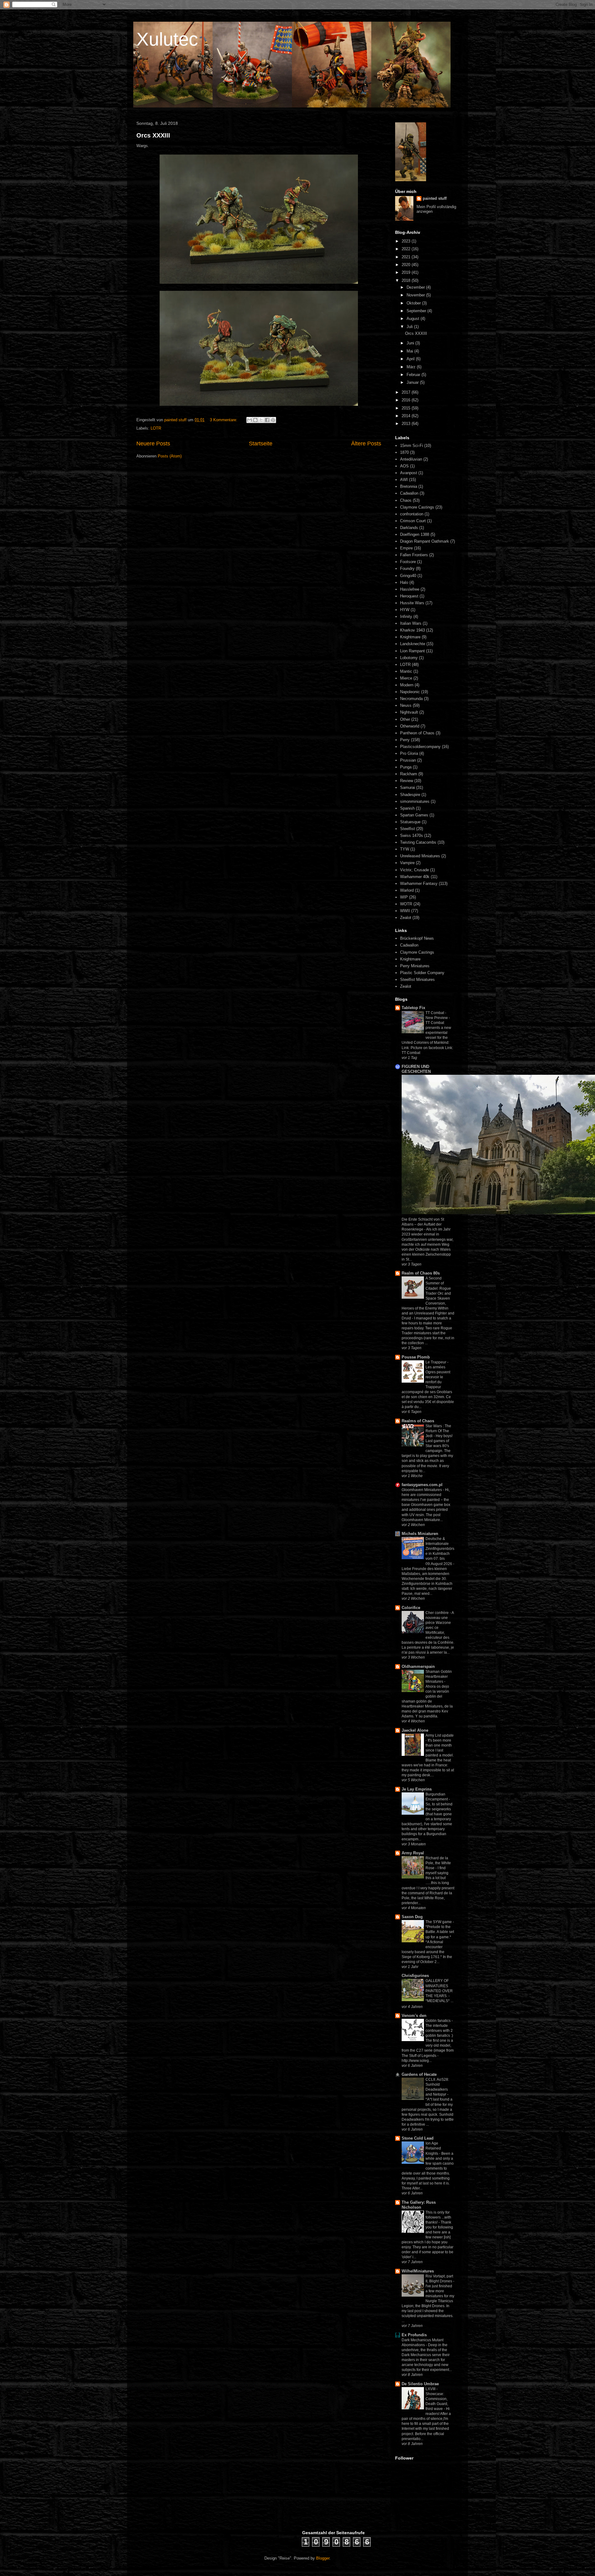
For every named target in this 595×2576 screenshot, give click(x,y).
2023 (407, 241)
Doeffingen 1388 (415, 534)
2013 (407, 424)
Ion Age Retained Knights (433, 2148)
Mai (410, 351)
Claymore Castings (417, 507)
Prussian (408, 760)
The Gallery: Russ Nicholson (419, 2205)
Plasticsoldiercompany (420, 747)
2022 (407, 249)
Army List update (440, 1735)
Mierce (406, 678)
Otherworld (410, 726)
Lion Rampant (412, 651)
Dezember (416, 287)
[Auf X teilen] (261, 420)
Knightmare (410, 637)
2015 (407, 408)
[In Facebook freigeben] (267, 420)
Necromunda (411, 699)
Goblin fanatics (439, 2021)
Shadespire (410, 795)
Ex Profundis (414, 2335)
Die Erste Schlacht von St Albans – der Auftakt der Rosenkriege (423, 1224)
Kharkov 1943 (412, 630)
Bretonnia (409, 486)
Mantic (406, 671)
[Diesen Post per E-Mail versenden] (249, 420)
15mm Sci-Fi (412, 446)
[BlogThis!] (255, 420)
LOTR (156, 428)
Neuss (406, 705)
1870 (404, 452)
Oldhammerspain (418, 1666)
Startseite (261, 444)
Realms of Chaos (418, 1421)
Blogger (323, 2558)
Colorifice (411, 1608)
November (416, 295)
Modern (407, 685)
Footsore (408, 562)
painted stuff (435, 198)
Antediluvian (411, 459)
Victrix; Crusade (414, 870)
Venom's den (414, 2016)
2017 (407, 392)
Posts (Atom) (170, 456)
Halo (404, 582)
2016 (407, 400)
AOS (404, 466)
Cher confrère (438, 1613)
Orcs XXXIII (153, 135)
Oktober (414, 303)
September (417, 311)
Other (405, 719)
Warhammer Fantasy (419, 883)
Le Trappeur (436, 1362)
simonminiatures (415, 801)
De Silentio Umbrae (420, 2384)
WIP (404, 897)
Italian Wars (411, 623)
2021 (407, 257)
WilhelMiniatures (418, 2271)
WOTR (406, 904)
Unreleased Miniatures (420, 856)
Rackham (409, 774)
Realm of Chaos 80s (421, 1273)
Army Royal (413, 1853)
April (411, 359)
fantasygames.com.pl (422, 1485)
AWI (404, 480)
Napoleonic (410, 692)
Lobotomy (409, 658)
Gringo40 (408, 576)
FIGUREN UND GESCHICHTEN (416, 1069)
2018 (407, 280)
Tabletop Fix (413, 1008)
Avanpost (409, 473)
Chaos (406, 500)
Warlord (407, 890)
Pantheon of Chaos (417, 733)
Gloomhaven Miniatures (422, 1490)
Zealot (406, 918)
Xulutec (167, 39)
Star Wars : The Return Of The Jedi (438, 1431)
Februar (414, 375)
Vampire (407, 863)
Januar (413, 382)
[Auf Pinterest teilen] (273, 420)
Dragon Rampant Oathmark (425, 541)
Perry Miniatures (415, 966)
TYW (405, 849)
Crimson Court (413, 521)
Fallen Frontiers (414, 555)
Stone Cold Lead (418, 2138)
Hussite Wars (412, 603)
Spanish (407, 808)
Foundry (407, 569)
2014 (407, 416)
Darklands (409, 528)
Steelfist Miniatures (417, 980)
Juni (411, 343)
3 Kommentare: (224, 420)
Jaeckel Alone (415, 1730)
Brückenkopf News (417, 938)
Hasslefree (410, 589)
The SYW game (439, 1922)
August (414, 319)
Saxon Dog (412, 1917)
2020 (407, 265)
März (412, 367)
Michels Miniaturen (420, 1534)
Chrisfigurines (415, 1976)
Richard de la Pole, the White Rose (438, 1863)
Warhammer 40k (415, 877)
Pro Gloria (409, 753)
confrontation (412, 514)
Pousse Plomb (416, 1357)
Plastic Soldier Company (422, 973)
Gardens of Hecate (419, 2074)
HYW (405, 610)
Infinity (406, 617)
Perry (405, 740)
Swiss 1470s (412, 835)
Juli (410, 327)
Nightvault (409, 712)
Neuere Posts (153, 444)
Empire (406, 548)
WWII (405, 911)
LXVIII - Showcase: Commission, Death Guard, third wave (437, 2399)
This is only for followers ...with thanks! (438, 2217)
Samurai (408, 787)
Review (407, 781)
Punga (406, 767)
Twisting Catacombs (418, 842)
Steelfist (408, 829)
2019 (407, 272)
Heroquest (409, 596)
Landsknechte (413, 644)
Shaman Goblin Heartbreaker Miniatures (439, 1677)
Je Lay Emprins (417, 1789)
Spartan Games (414, 815)
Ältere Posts (366, 444)
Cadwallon (409, 493)
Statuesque (410, 822)
